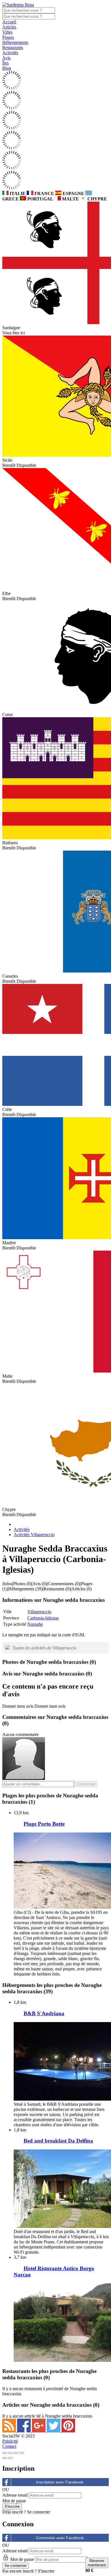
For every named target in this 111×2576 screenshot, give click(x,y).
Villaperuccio (39, 1612)
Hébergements (15, 42)
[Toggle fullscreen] (16, 2453)
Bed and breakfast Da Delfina (58, 2141)
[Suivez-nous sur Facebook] (24, 2431)
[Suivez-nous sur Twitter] (54, 2431)
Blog (7, 68)
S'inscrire (46, 2571)
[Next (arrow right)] (10, 2458)
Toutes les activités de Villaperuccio (44, 1648)
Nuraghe (35, 1624)
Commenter (86, 1784)
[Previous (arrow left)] (5, 2458)
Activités (10, 53)
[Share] (10, 2453)
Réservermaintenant (97, 2563)
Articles (9, 27)
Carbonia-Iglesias (43, 1618)
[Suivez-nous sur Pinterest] (68, 2431)
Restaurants (13, 48)
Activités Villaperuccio (34, 1535)
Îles (5, 63)
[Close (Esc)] (5, 2453)
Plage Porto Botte (44, 1824)
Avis (6, 58)
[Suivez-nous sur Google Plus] (39, 2431)
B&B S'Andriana (44, 2013)
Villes (7, 32)
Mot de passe (14, 2501)
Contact (9, 2446)
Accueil (9, 22)
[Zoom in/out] (22, 2453)
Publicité (10, 2441)
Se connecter (39, 2512)
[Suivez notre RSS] (10, 2431)
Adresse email (15, 2495)
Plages (8, 37)
